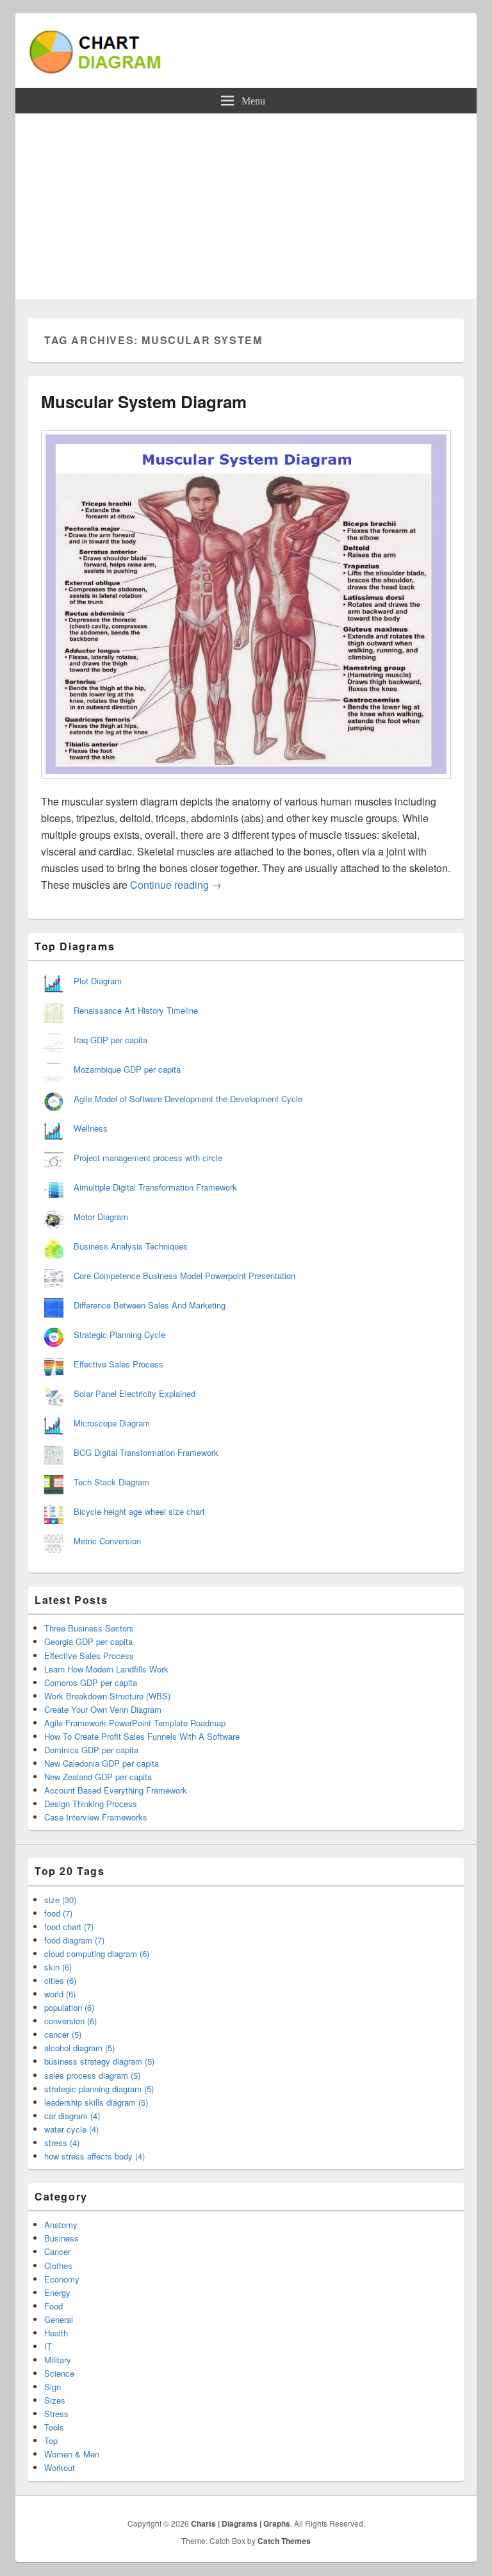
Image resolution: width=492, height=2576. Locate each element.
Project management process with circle (148, 1158)
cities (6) (60, 1980)
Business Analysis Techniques (131, 1246)
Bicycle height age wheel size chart (139, 1511)
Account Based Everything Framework (116, 1790)
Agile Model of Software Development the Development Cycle (188, 1099)
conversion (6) (70, 2021)
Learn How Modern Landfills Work (106, 1669)
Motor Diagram (101, 1217)
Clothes (58, 2266)
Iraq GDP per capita (111, 1040)
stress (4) (62, 2143)
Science (59, 2373)
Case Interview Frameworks (96, 1817)
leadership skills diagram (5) (96, 2102)
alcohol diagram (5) (79, 2048)
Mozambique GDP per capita (127, 1069)
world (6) (60, 1994)
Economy (62, 2279)
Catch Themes (284, 2541)
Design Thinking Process (91, 1804)
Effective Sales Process (119, 1364)
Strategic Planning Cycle (119, 1334)
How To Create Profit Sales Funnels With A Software (142, 1736)
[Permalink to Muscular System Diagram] (246, 785)
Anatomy (61, 2225)
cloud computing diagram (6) (97, 1953)
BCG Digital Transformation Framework (146, 1452)
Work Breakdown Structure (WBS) (107, 1696)
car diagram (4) (72, 2116)
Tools (54, 2427)
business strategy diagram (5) (99, 2061)
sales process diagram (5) (92, 2075)
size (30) (60, 1900)
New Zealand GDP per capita (98, 1777)
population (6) (69, 2007)
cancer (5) (63, 2034)
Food (53, 2306)
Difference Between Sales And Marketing (150, 1305)
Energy (57, 2292)
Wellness (91, 1128)
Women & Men (72, 2454)
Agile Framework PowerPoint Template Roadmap (135, 1723)
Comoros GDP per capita (91, 1682)
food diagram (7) (74, 1940)
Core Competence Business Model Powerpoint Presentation (184, 1276)
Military (58, 2360)
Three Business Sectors (89, 1628)
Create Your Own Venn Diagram (103, 1709)
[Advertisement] (246, 210)
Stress (56, 2414)
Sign (53, 2387)
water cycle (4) (71, 2129)
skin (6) (58, 1967)
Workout (60, 2467)
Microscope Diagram (112, 1423)
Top (51, 2440)
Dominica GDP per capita (91, 1750)
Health (56, 2333)
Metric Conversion (107, 1541)
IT (48, 2346)
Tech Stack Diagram (111, 1482)
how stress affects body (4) (94, 2156)
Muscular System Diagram (144, 401)
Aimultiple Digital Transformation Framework (155, 1187)
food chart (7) (69, 1927)
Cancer (57, 2251)
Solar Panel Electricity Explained (135, 1393)
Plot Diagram (98, 981)
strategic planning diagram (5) (99, 2089)
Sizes (55, 2400)
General (59, 2319)
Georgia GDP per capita (88, 1641)
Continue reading (176, 885)
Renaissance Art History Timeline (136, 1010)
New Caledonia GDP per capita (102, 1763)
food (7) (58, 1913)
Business (61, 2238)
